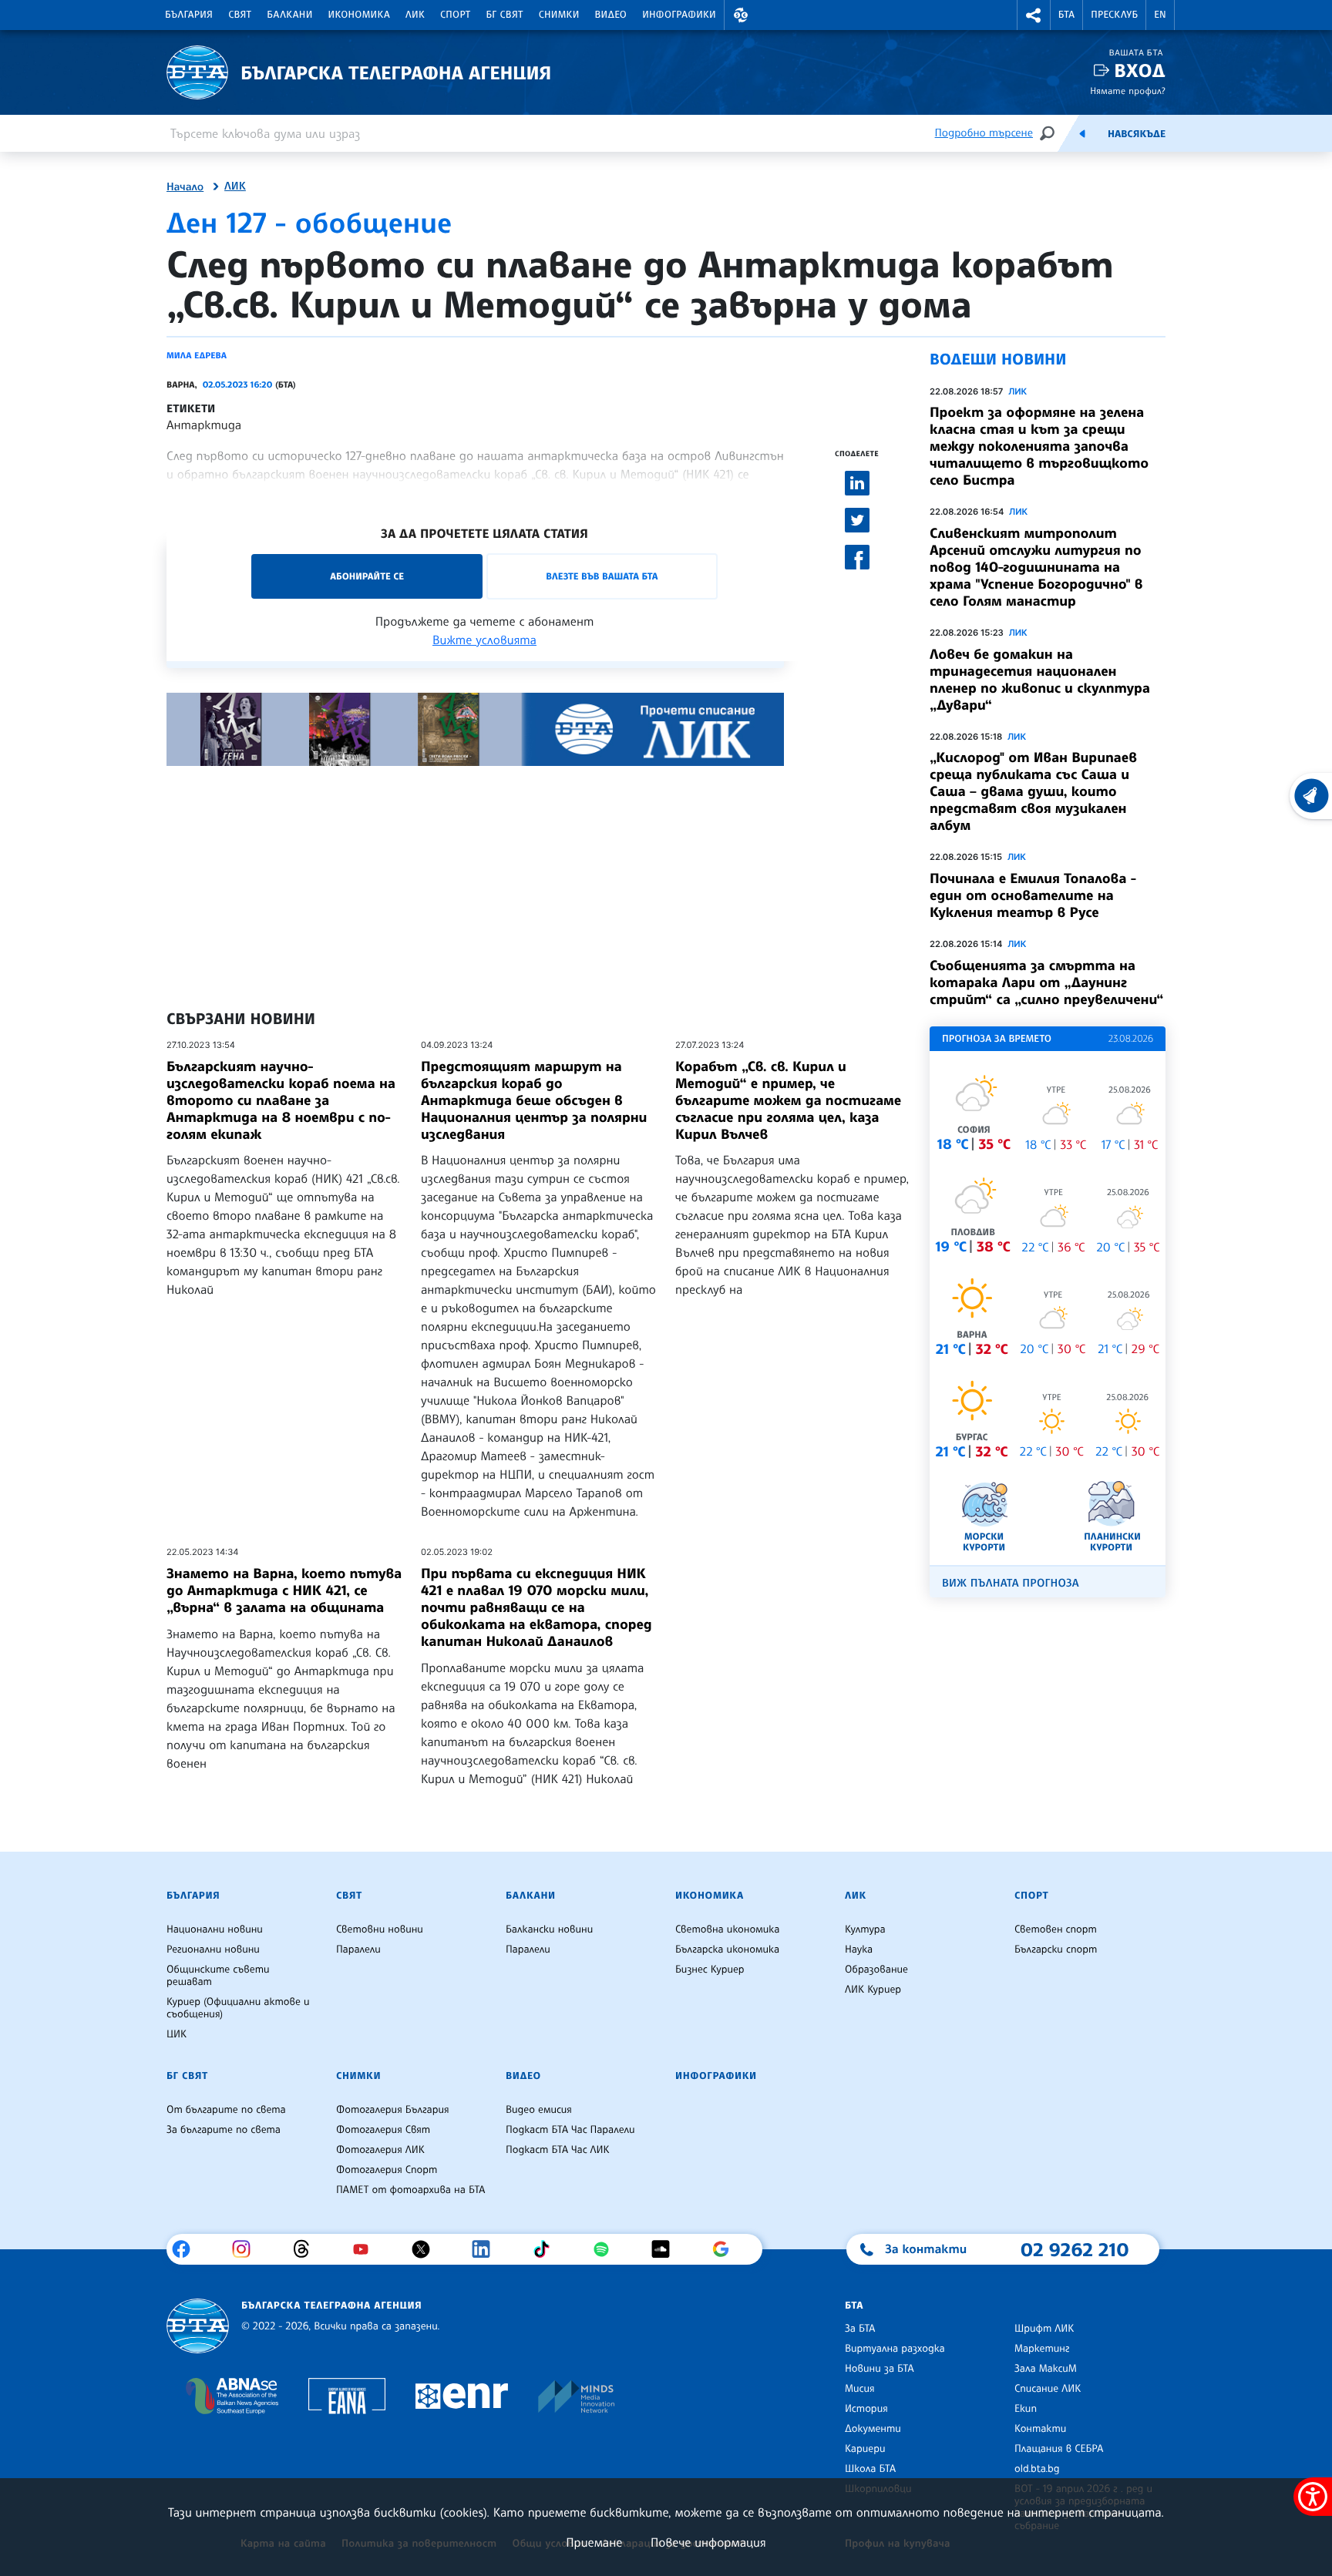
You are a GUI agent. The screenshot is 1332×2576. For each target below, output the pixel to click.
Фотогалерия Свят (383, 2130)
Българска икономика (727, 1950)
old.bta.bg (1037, 2469)
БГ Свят (505, 15)
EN (1160, 15)
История (866, 2409)
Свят (240, 15)
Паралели (358, 1950)
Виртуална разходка (895, 2349)
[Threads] (307, 2249)
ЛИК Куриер (873, 1990)
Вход (1140, 71)
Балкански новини (549, 1929)
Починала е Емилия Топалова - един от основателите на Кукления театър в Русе (1033, 895)
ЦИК (177, 2034)
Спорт (455, 15)
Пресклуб (1114, 15)
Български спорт (1056, 1950)
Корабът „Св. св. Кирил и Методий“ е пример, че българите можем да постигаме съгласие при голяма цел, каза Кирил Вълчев (788, 1100)
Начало (185, 187)
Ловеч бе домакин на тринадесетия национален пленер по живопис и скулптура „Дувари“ (1040, 680)
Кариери (865, 2449)
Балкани (289, 15)
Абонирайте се (367, 576)
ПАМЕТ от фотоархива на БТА (410, 2190)
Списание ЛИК (1048, 2389)
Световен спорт (1056, 1929)
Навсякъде (1137, 134)
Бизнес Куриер (710, 1970)
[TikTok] (547, 2249)
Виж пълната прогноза (1011, 1583)
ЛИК (415, 15)
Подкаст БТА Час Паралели (570, 2130)
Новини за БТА (880, 2369)
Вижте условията (484, 640)
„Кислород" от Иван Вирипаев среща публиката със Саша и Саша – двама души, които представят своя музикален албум (1033, 791)
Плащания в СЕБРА (1059, 2449)
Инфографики (679, 15)
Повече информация (708, 2542)
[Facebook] (187, 2249)
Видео (611, 15)
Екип (1026, 2409)
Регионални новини (213, 1950)
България (189, 15)
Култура (865, 1929)
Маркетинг (1042, 2349)
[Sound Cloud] (666, 2249)
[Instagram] (247, 2249)
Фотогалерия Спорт (387, 2170)
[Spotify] (607, 2249)
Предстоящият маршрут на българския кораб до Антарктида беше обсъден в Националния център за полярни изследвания (534, 1100)
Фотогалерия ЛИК (380, 2150)
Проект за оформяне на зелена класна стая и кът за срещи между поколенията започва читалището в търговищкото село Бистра (1039, 446)
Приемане (594, 2542)
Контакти (1040, 2429)
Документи (873, 2429)
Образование (876, 1970)
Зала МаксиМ (1046, 2369)
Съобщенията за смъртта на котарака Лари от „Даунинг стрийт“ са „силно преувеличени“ (1046, 982)
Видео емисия (539, 2110)
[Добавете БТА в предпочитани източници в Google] (727, 2249)
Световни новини (380, 1929)
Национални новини (215, 1929)
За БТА (860, 2329)
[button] (741, 15)
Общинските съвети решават (218, 1976)
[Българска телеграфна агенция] (198, 2326)
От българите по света (226, 2110)
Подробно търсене (984, 133)
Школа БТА (870, 2469)
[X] (427, 2249)
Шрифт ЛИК (1044, 2329)
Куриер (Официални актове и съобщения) (238, 2008)
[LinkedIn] (487, 2249)
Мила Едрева (197, 355)
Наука (859, 1950)
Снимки (559, 15)
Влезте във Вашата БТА (602, 576)
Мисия (860, 2389)
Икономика (360, 15)
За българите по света (224, 2130)
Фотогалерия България (393, 2110)
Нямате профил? (1128, 91)
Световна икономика (727, 1929)
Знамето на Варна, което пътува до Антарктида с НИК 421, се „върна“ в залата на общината (284, 1590)
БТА (1066, 15)
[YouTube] (367, 2249)
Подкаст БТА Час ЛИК (558, 2150)
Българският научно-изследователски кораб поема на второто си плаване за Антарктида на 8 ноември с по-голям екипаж (281, 1100)
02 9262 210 (1075, 2249)
